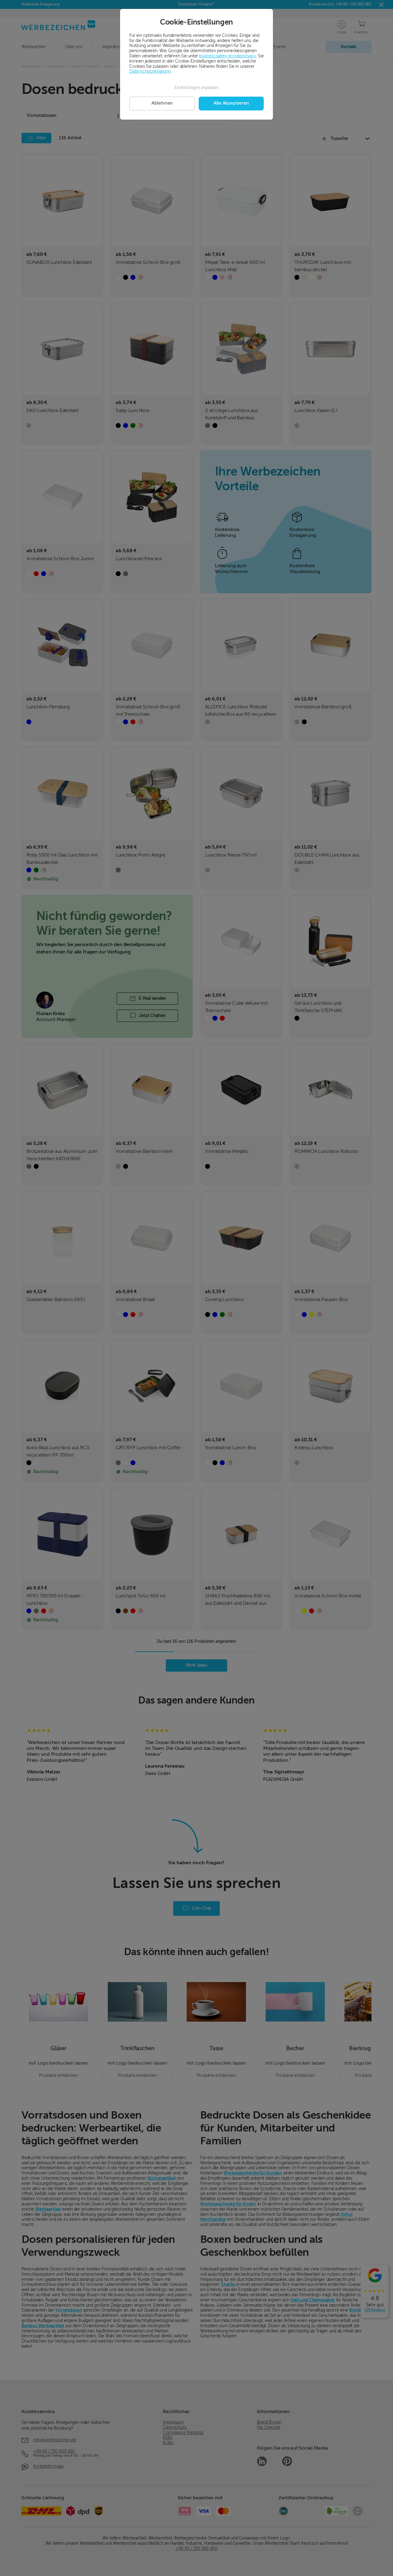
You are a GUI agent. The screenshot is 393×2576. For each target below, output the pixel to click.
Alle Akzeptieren (231, 103)
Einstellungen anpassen (196, 88)
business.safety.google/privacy (228, 56)
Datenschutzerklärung (150, 71)
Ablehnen (162, 103)
